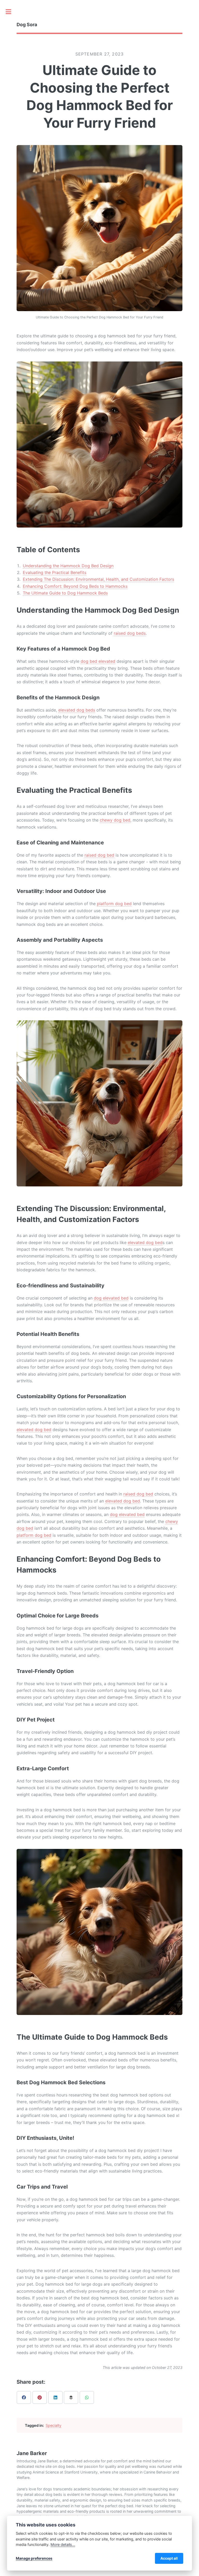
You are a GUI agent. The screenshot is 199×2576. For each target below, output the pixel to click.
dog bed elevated (98, 661)
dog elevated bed (111, 1298)
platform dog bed (114, 904)
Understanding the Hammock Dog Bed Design (68, 566)
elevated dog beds (77, 710)
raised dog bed (99, 855)
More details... (63, 2544)
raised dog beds (130, 633)
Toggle (11, 12)
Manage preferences (34, 2558)
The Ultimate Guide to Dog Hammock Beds (65, 593)
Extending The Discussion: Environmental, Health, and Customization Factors (98, 579)
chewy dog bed (115, 820)
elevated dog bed (145, 1242)
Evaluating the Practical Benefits (55, 572)
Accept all (169, 2558)
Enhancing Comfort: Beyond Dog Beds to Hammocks (75, 586)
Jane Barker (32, 2453)
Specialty (54, 2425)
